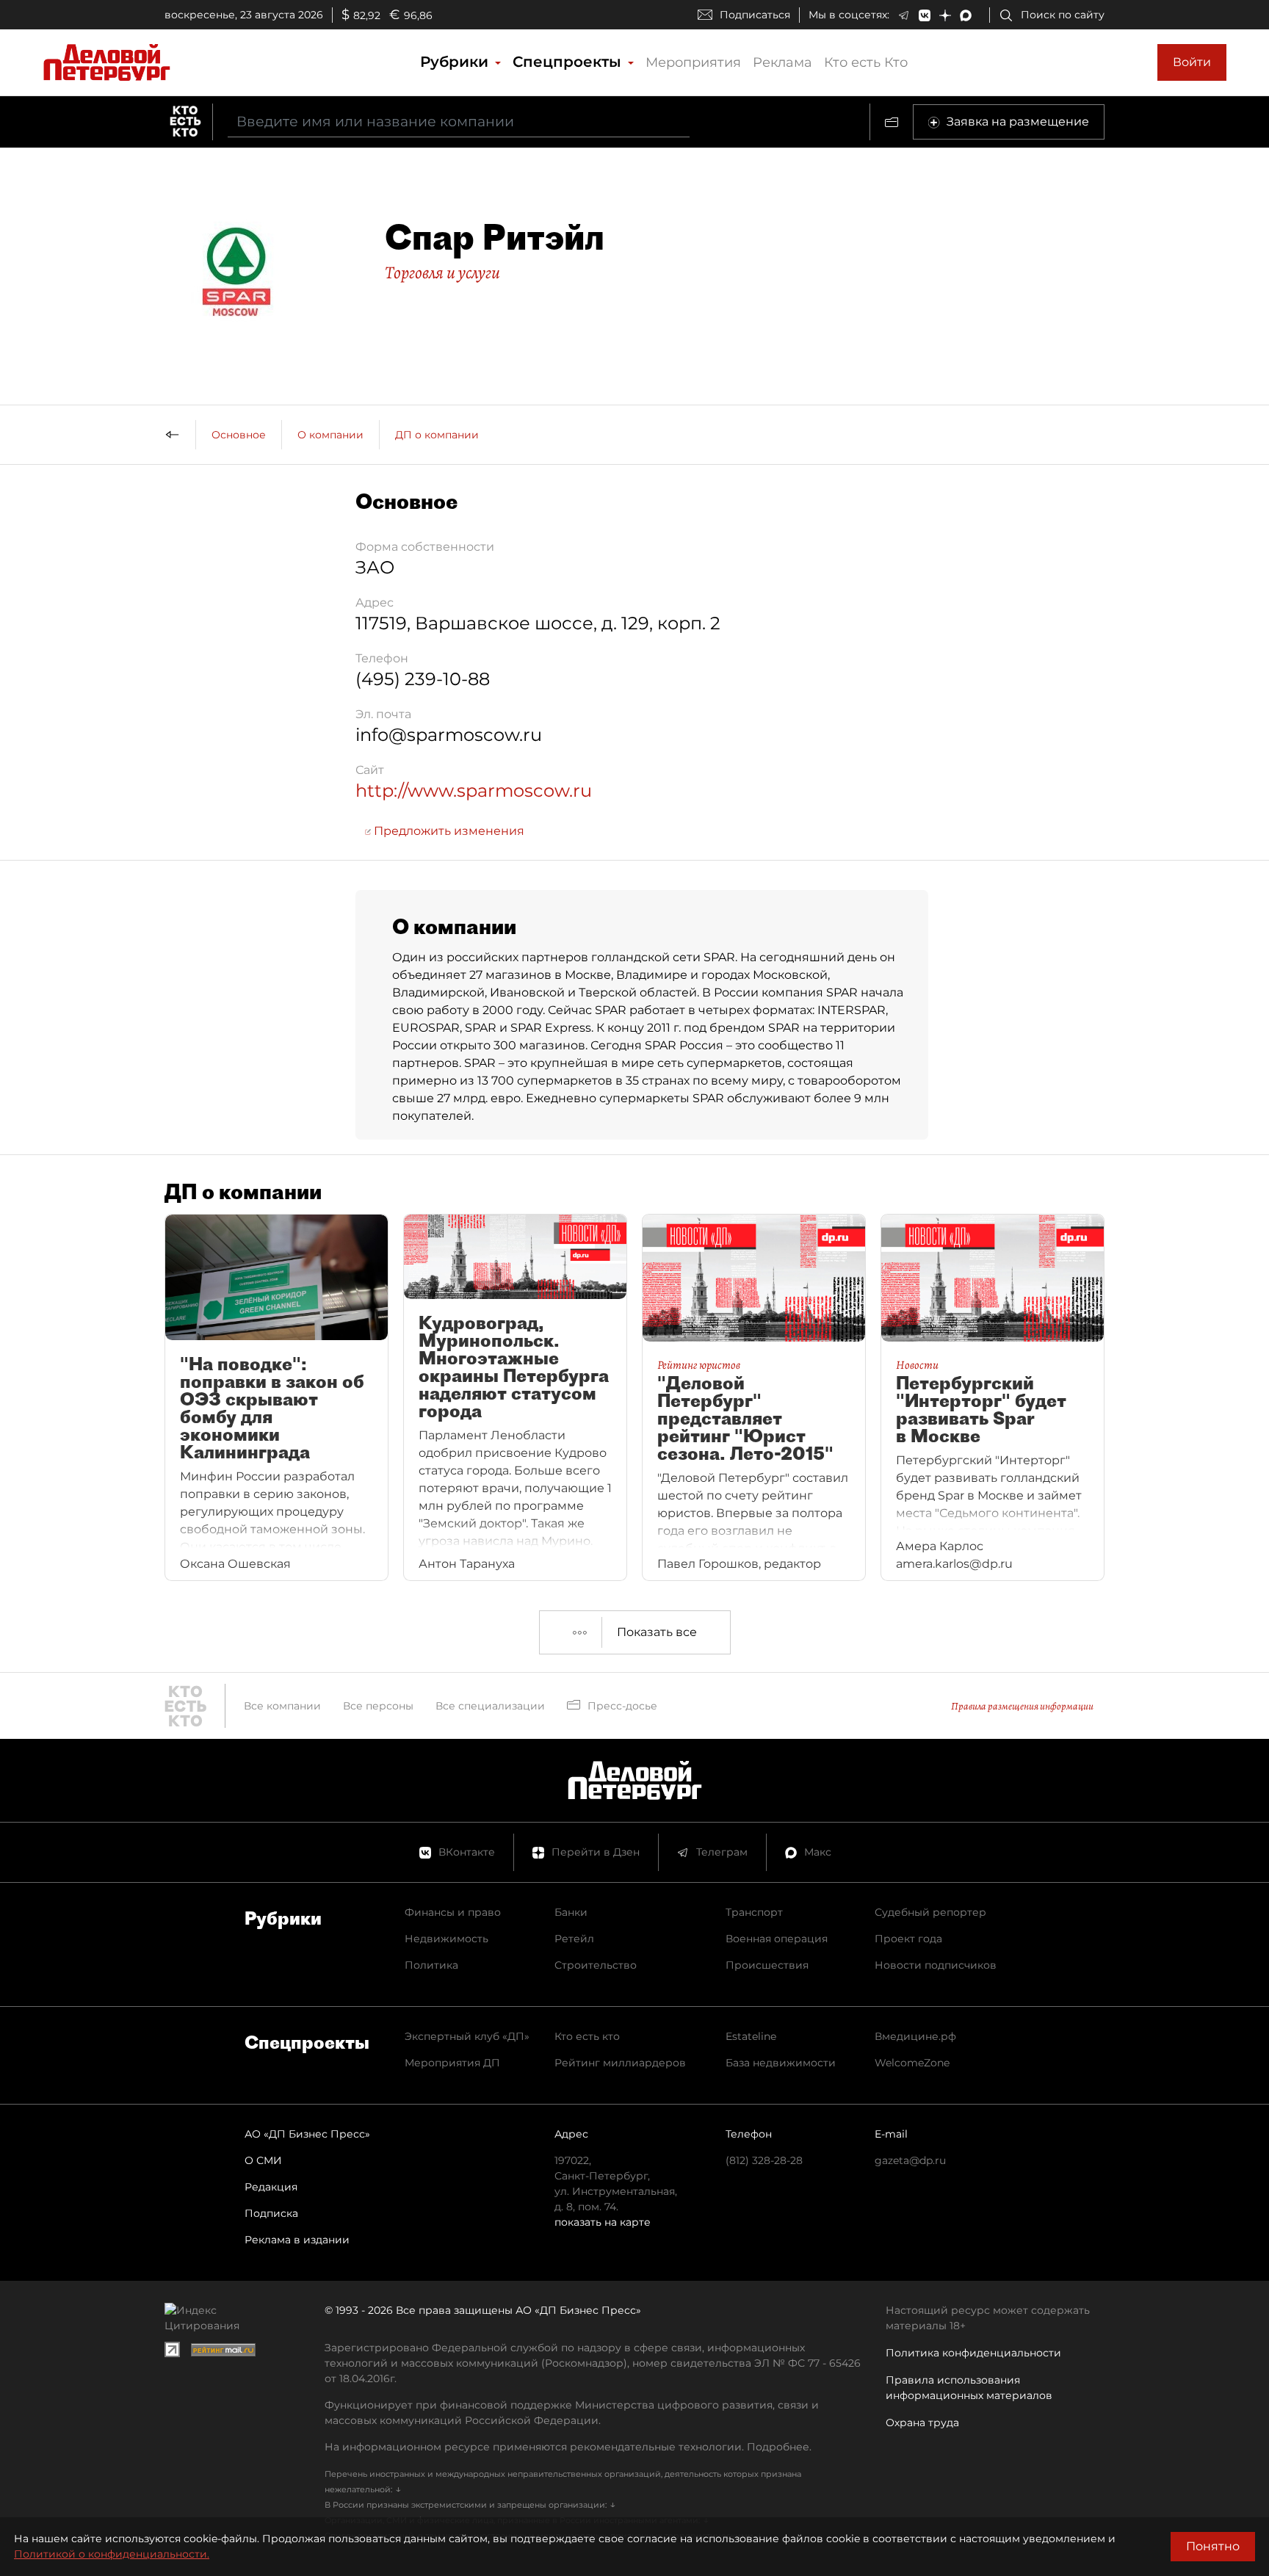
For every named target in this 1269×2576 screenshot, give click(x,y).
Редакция (271, 2187)
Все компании (282, 1706)
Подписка (271, 2213)
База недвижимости (781, 2063)
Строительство (596, 1965)
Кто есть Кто (866, 62)
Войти (1192, 62)
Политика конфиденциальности (973, 2353)
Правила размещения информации (1022, 1706)
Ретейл (574, 1939)
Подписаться (755, 15)
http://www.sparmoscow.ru (474, 790)
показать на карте (603, 2222)
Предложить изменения (448, 831)
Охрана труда (922, 2423)
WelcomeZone (912, 2063)
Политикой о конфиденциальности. (112, 2554)
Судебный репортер (930, 1912)
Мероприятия (693, 62)
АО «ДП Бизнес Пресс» (307, 2134)
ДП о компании (437, 435)
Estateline (751, 2036)
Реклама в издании (297, 2240)
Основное (239, 435)
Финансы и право (453, 1912)
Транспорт (754, 1912)
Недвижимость (446, 1939)
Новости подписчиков (936, 1965)
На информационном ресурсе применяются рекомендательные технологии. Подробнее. (568, 2447)
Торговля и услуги (442, 272)
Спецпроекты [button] (569, 62)
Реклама (782, 62)
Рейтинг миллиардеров (620, 2063)
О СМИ (263, 2160)
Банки (571, 1912)
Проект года (908, 1939)
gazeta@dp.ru (910, 2160)
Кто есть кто (587, 2036)
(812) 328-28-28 (764, 2160)
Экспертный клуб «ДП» (467, 2036)
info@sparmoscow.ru (449, 735)
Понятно (1213, 2546)
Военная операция (777, 1939)
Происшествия (767, 1965)
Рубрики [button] (456, 62)
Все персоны (378, 1706)
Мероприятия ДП (452, 2063)
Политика (431, 1965)
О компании (330, 435)
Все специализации (490, 1706)
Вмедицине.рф (915, 2036)
